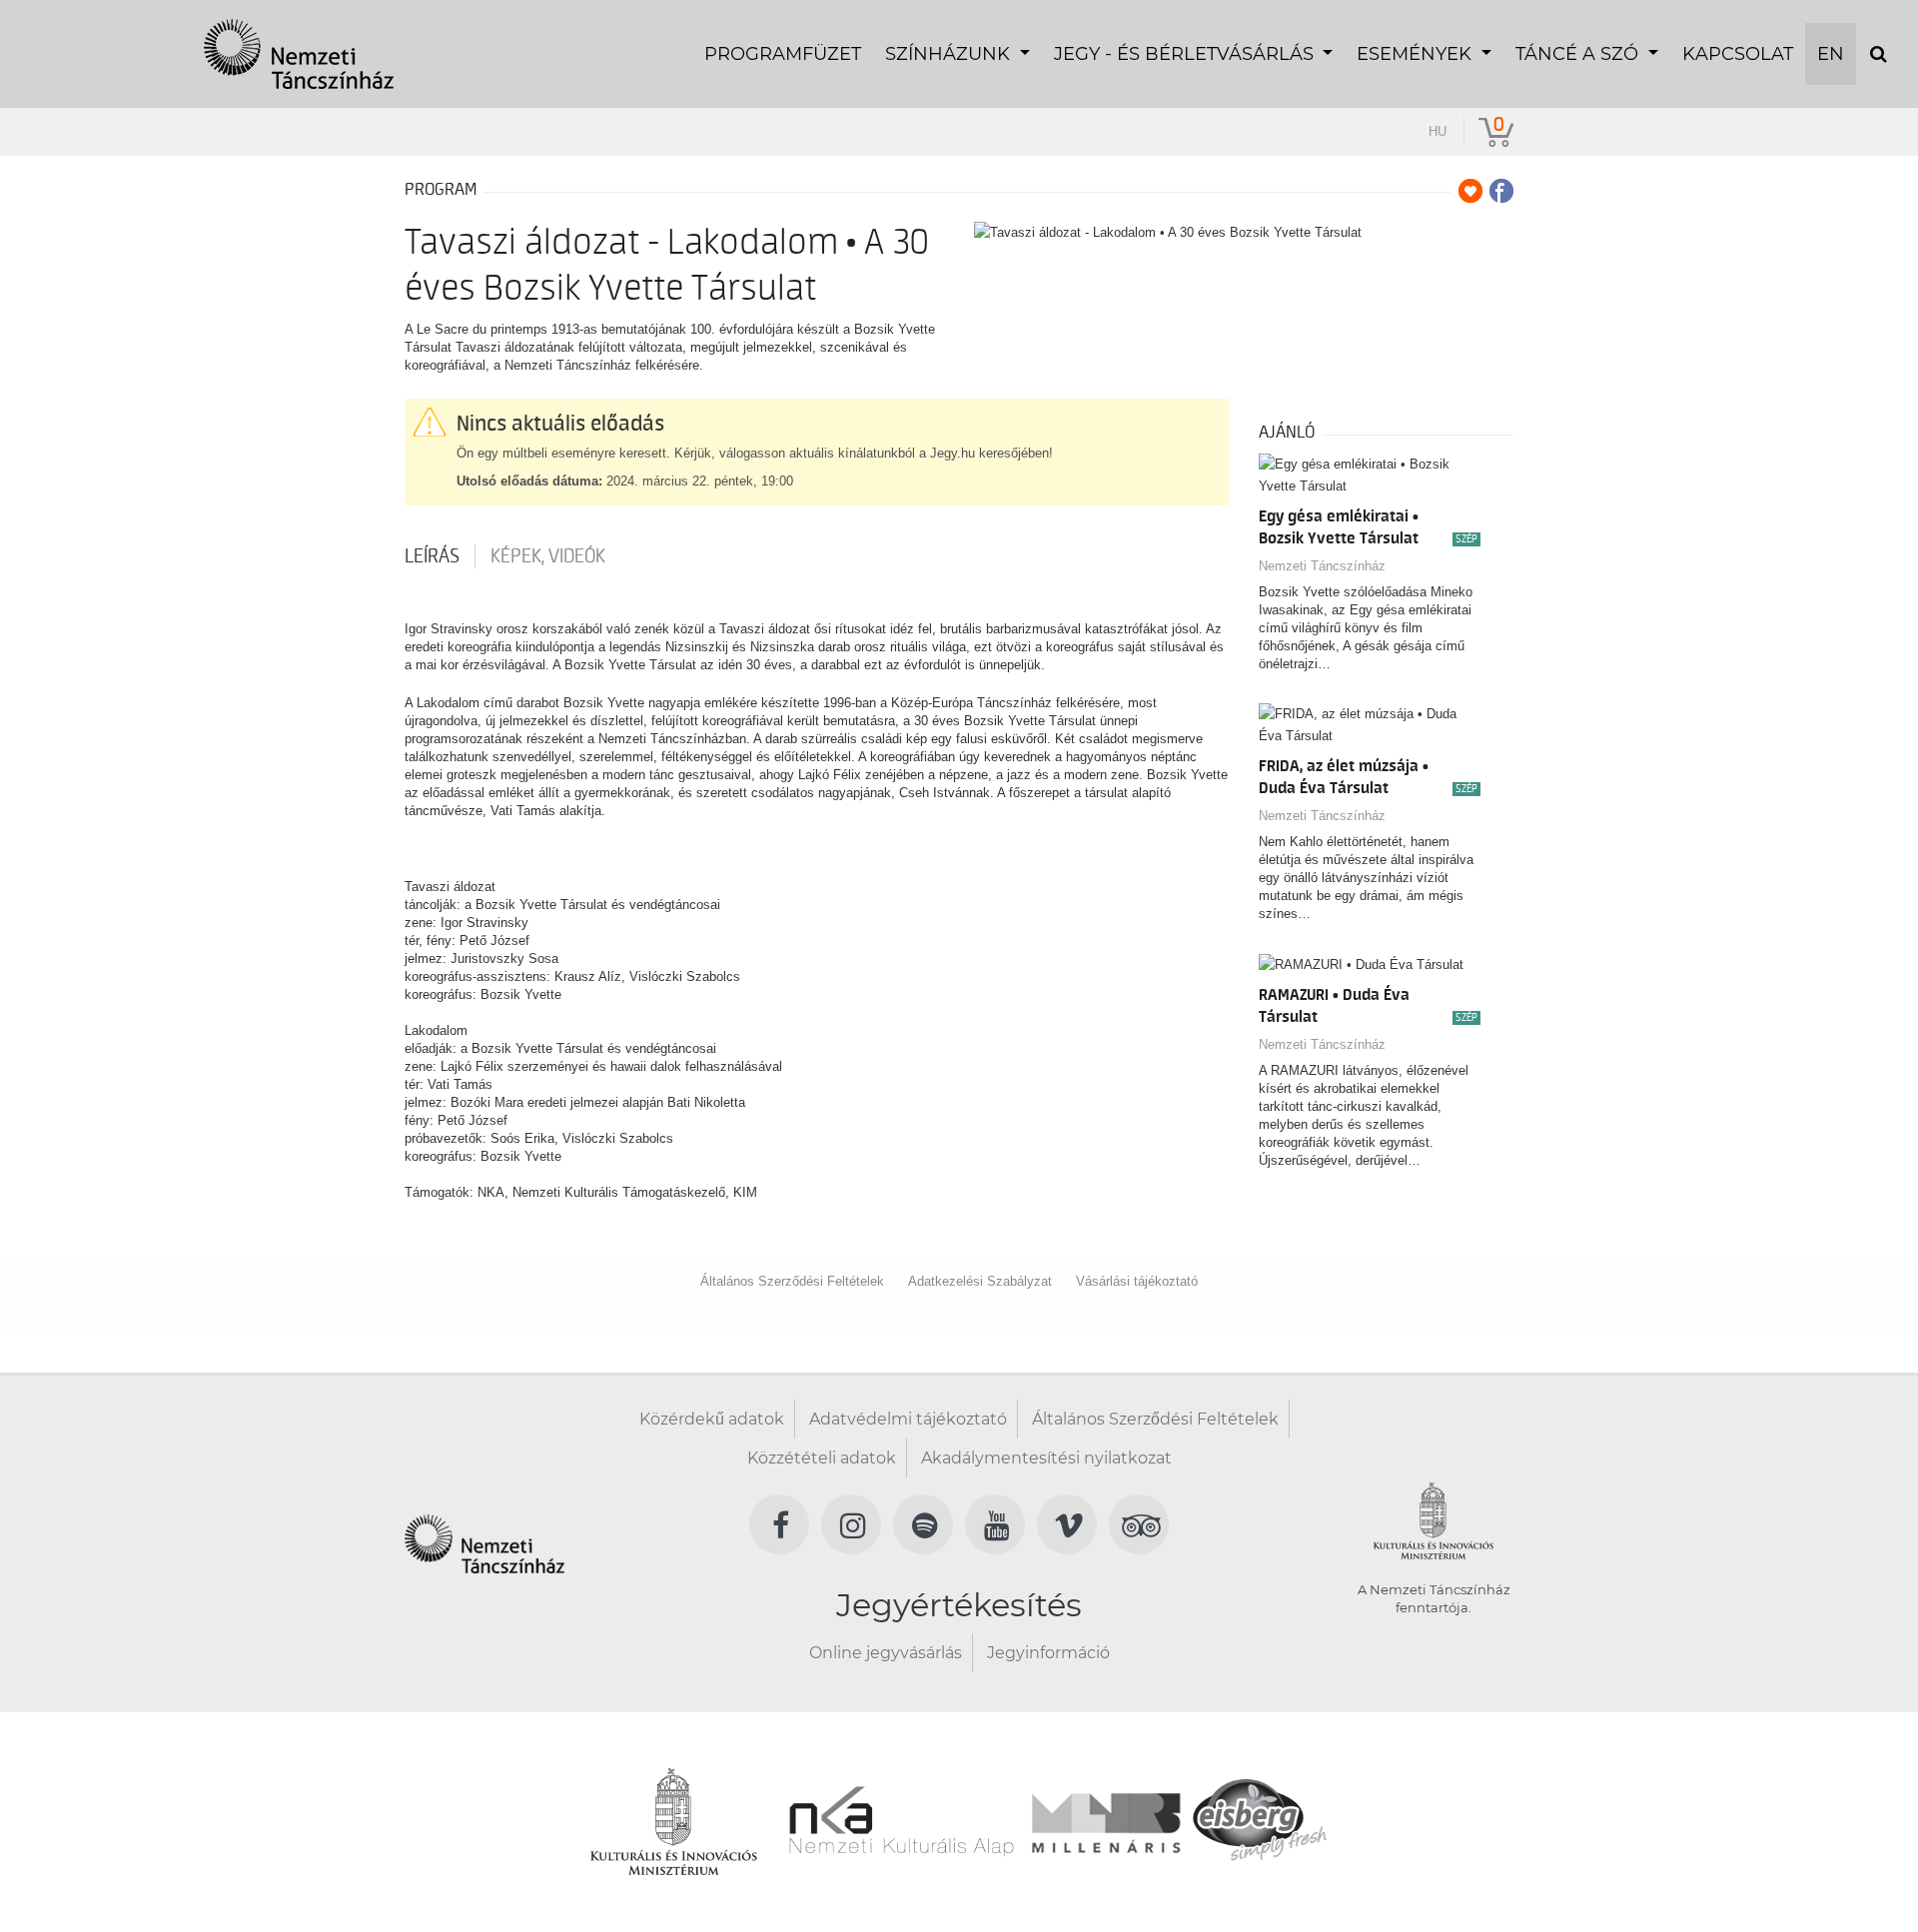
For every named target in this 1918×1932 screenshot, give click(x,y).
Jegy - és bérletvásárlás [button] (1186, 54)
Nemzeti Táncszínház (1322, 566)
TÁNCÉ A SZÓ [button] (1579, 54)
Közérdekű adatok (712, 1419)
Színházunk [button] (950, 54)
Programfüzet (783, 54)
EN (1831, 54)
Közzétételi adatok (822, 1458)
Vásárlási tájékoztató (1137, 1281)
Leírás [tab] (432, 556)
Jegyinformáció (1048, 1653)
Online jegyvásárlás (886, 1653)
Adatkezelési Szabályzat (980, 1281)
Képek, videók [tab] (548, 556)
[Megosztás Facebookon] (1501, 191)
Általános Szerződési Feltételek (792, 1281)
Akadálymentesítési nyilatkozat (1046, 1458)
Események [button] (1417, 54)
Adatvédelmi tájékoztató (908, 1419)
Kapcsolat (1738, 54)
